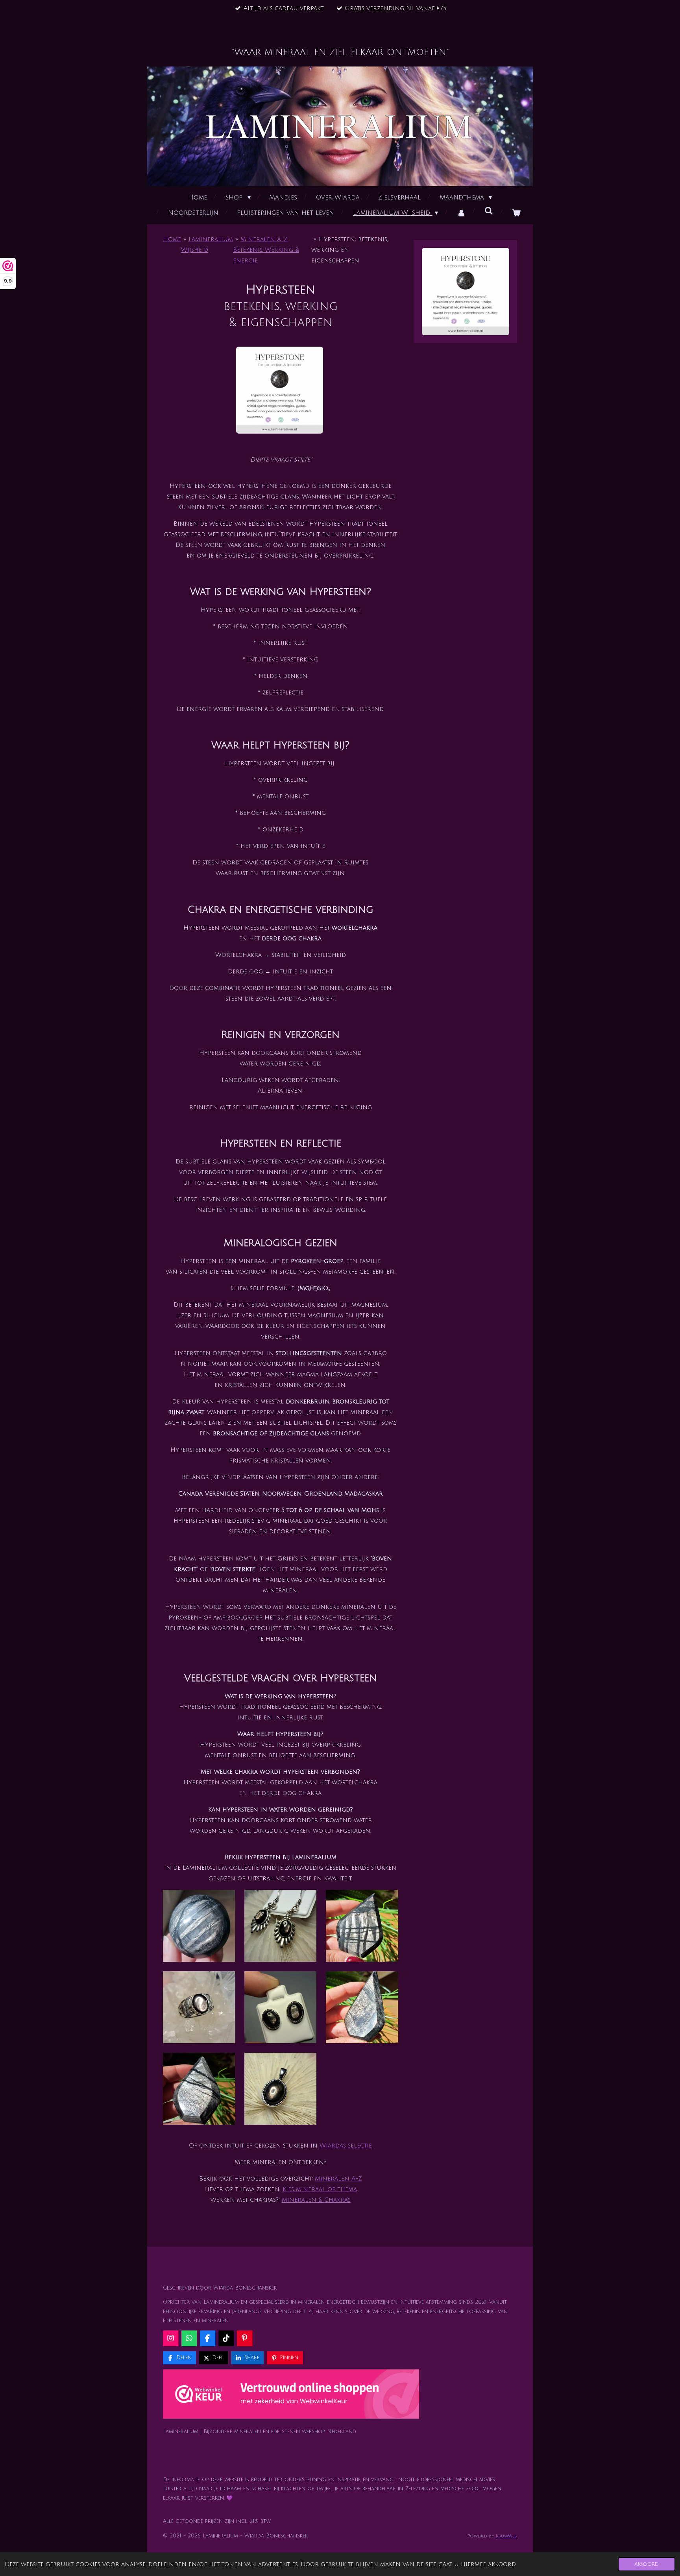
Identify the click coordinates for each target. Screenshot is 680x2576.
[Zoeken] (489, 211)
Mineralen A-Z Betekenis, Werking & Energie (266, 250)
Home (172, 239)
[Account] (461, 213)
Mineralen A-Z (338, 2179)
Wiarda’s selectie (346, 2146)
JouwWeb (506, 2536)
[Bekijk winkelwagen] (516, 213)
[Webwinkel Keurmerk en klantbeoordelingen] (291, 2396)
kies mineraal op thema (320, 2189)
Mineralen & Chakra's (316, 2200)
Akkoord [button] (647, 2564)
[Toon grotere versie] (280, 390)
